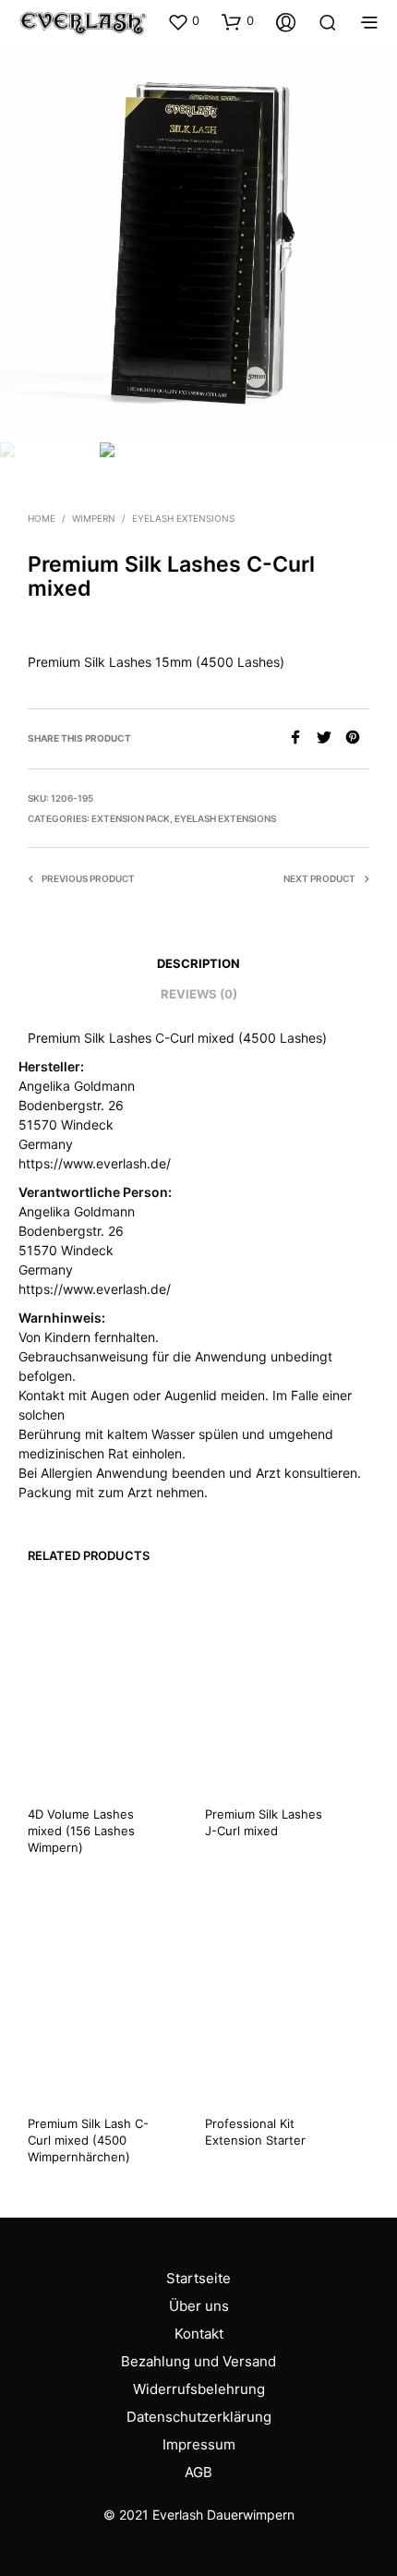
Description (198, 963)
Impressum (199, 2444)
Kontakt (199, 2334)
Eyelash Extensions (183, 518)
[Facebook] (302, 739)
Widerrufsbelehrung (199, 2389)
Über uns (199, 2306)
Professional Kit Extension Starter (255, 2132)
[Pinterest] (357, 739)
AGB (198, 2472)
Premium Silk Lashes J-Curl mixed (264, 1822)
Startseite (198, 2278)
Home (42, 518)
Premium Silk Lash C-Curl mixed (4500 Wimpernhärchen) (88, 2140)
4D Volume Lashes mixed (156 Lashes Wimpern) (81, 1831)
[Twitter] (331, 739)
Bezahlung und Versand (198, 2361)
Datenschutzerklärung (199, 2417)
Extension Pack (131, 818)
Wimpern (94, 518)
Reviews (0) (199, 994)
